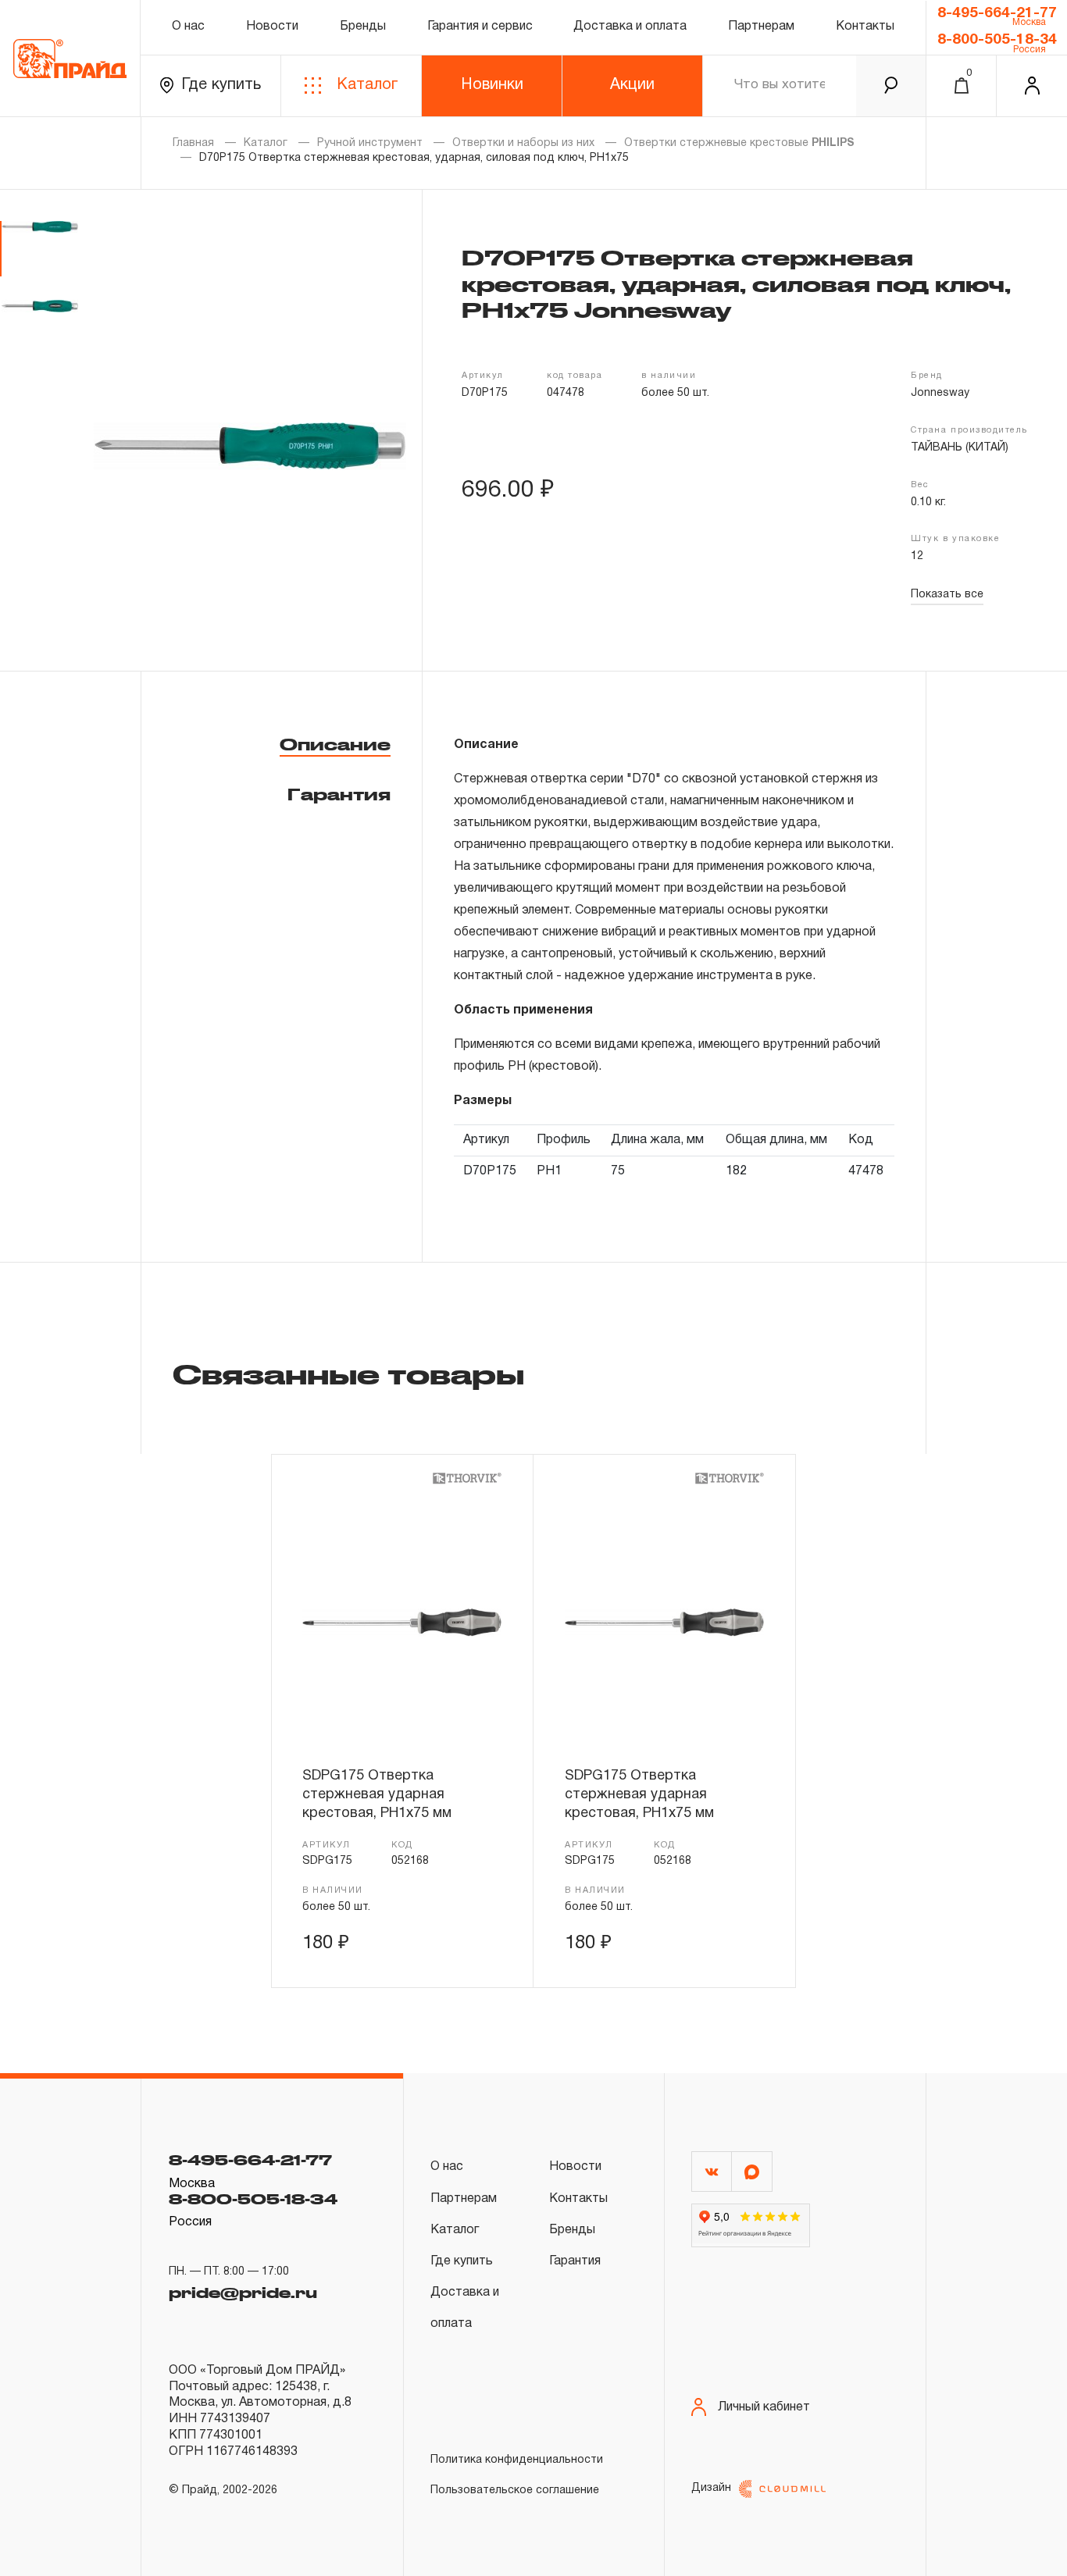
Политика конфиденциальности (517, 2460)
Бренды (363, 27)
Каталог (367, 85)
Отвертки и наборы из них (523, 143)
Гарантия (339, 794)
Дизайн (711, 2488)
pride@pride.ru (243, 2293)
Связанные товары (348, 1374)
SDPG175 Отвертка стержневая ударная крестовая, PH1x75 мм (377, 1795)
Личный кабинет (764, 2407)
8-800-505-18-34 (997, 40)
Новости (272, 27)
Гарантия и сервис (480, 27)
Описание (335, 744)
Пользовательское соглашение (515, 2490)
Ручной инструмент (370, 143)
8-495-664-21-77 (997, 13)
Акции (632, 85)
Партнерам (761, 27)
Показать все (947, 595)
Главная (193, 143)
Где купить (221, 85)
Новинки (492, 85)
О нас (188, 27)
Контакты (865, 27)
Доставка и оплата (630, 27)
